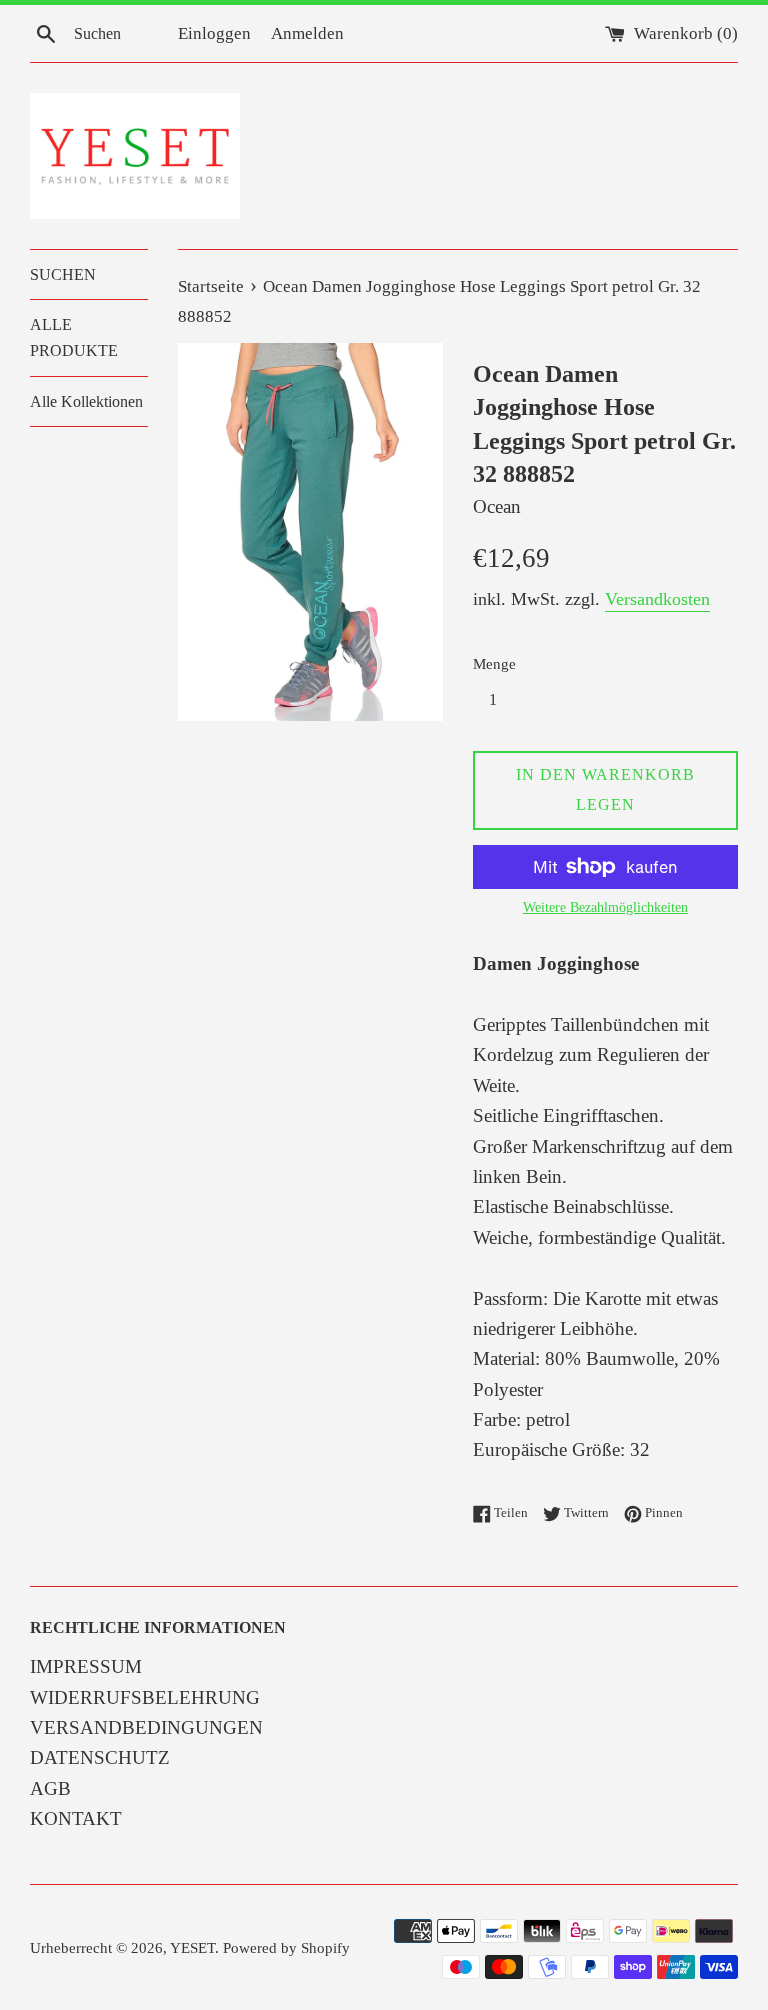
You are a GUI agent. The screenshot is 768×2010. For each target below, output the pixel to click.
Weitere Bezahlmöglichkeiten (605, 907)
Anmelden (307, 33)
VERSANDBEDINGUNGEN (146, 1727)
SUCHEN (63, 274)
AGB (50, 1788)
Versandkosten (657, 599)
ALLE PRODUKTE (74, 337)
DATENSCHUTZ (100, 1757)
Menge (494, 663)
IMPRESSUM (86, 1666)
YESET (192, 1947)
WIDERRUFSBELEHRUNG (145, 1697)
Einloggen (214, 33)
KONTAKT (76, 1818)
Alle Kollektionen (86, 401)
